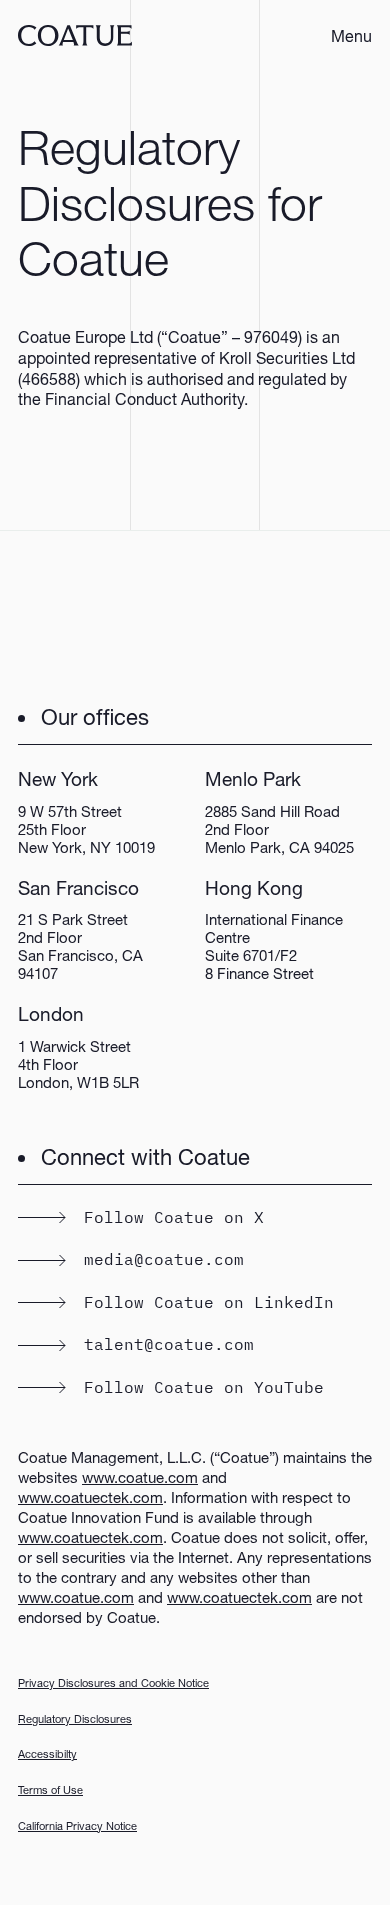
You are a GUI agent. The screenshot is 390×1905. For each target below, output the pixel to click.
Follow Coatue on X (174, 1217)
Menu (351, 35)
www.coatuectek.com (90, 1497)
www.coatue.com (140, 1477)
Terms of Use (50, 1789)
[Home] (75, 35)
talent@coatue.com (169, 1344)
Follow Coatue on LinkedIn (209, 1302)
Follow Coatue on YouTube (204, 1387)
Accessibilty (47, 1753)
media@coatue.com (164, 1259)
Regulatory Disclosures (75, 1718)
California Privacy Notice (77, 1825)
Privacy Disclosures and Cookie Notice (113, 1682)
